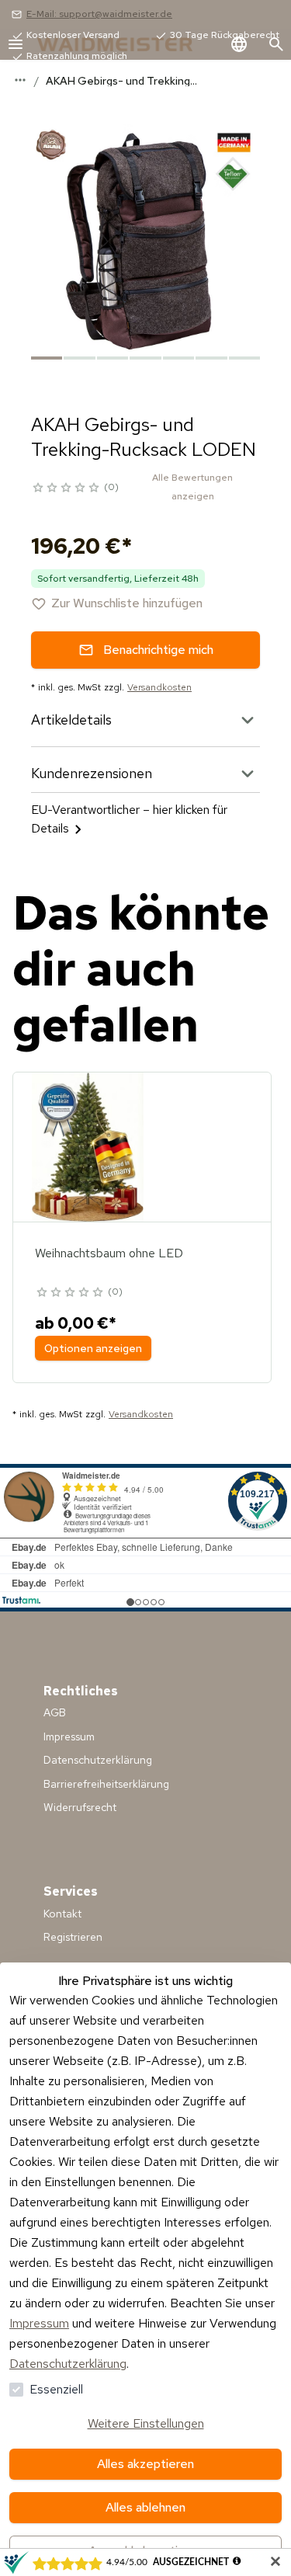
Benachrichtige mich (158, 650)
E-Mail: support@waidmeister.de (99, 14)
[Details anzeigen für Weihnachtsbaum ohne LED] (88, 1147)
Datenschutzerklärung (68, 2364)
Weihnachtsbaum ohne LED (109, 1253)
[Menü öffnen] (16, 44)
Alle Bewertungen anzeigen (192, 487)
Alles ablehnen (145, 2507)
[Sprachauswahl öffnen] (239, 44)
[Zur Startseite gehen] (130, 44)
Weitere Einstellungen (146, 2423)
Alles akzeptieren (145, 2464)
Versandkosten (159, 687)
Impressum (39, 2323)
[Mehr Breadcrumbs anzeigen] (20, 80)
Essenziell (56, 2389)
